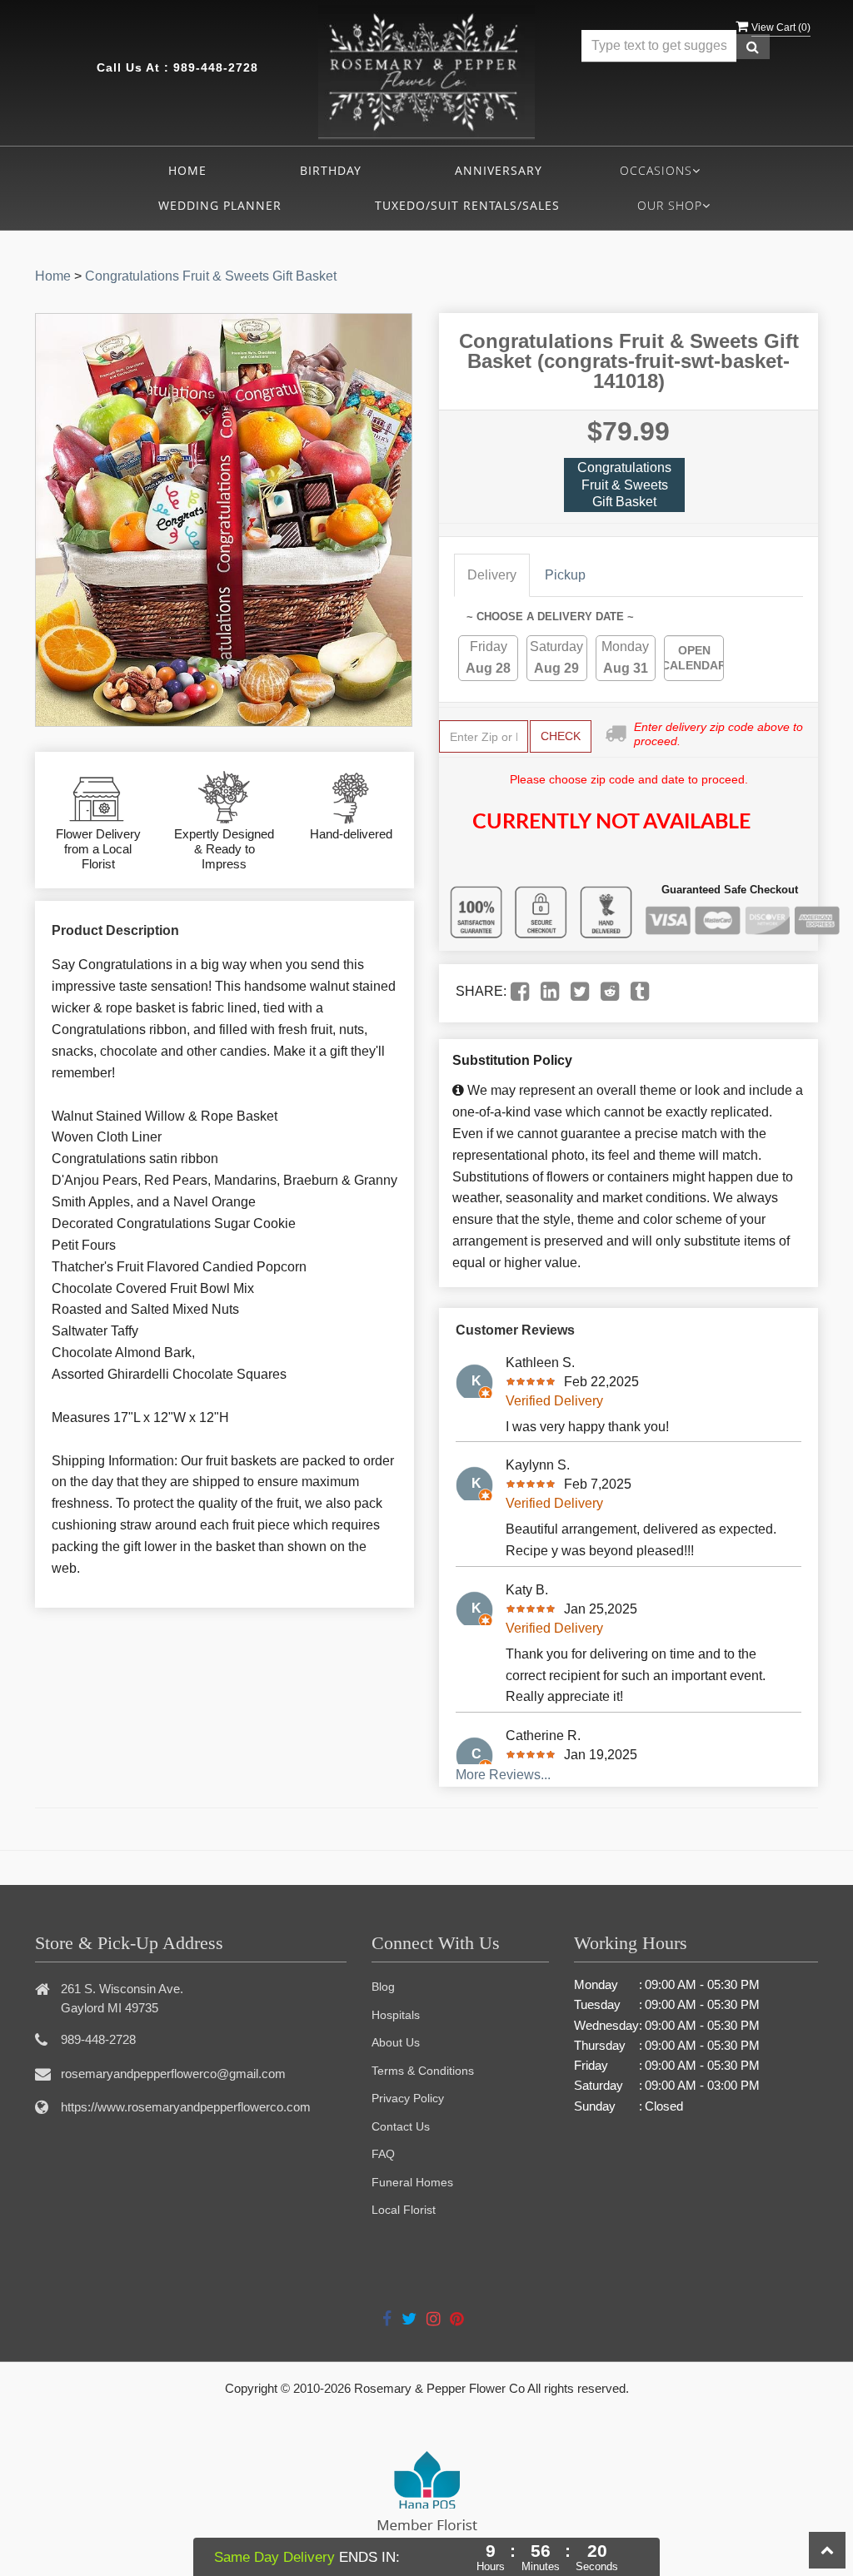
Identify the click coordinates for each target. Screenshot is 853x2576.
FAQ (383, 2154)
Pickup (565, 575)
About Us (396, 2042)
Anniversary (499, 170)
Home (187, 170)
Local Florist (404, 2210)
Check (561, 736)
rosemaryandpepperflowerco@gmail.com (173, 2074)
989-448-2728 (216, 67)
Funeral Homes (412, 2182)
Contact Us (401, 2126)
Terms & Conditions (423, 2071)
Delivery (492, 575)
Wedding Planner (220, 205)
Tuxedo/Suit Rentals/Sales (467, 205)
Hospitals (396, 2015)
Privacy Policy (408, 2098)
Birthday (331, 170)
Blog (383, 1987)
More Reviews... (503, 1775)
